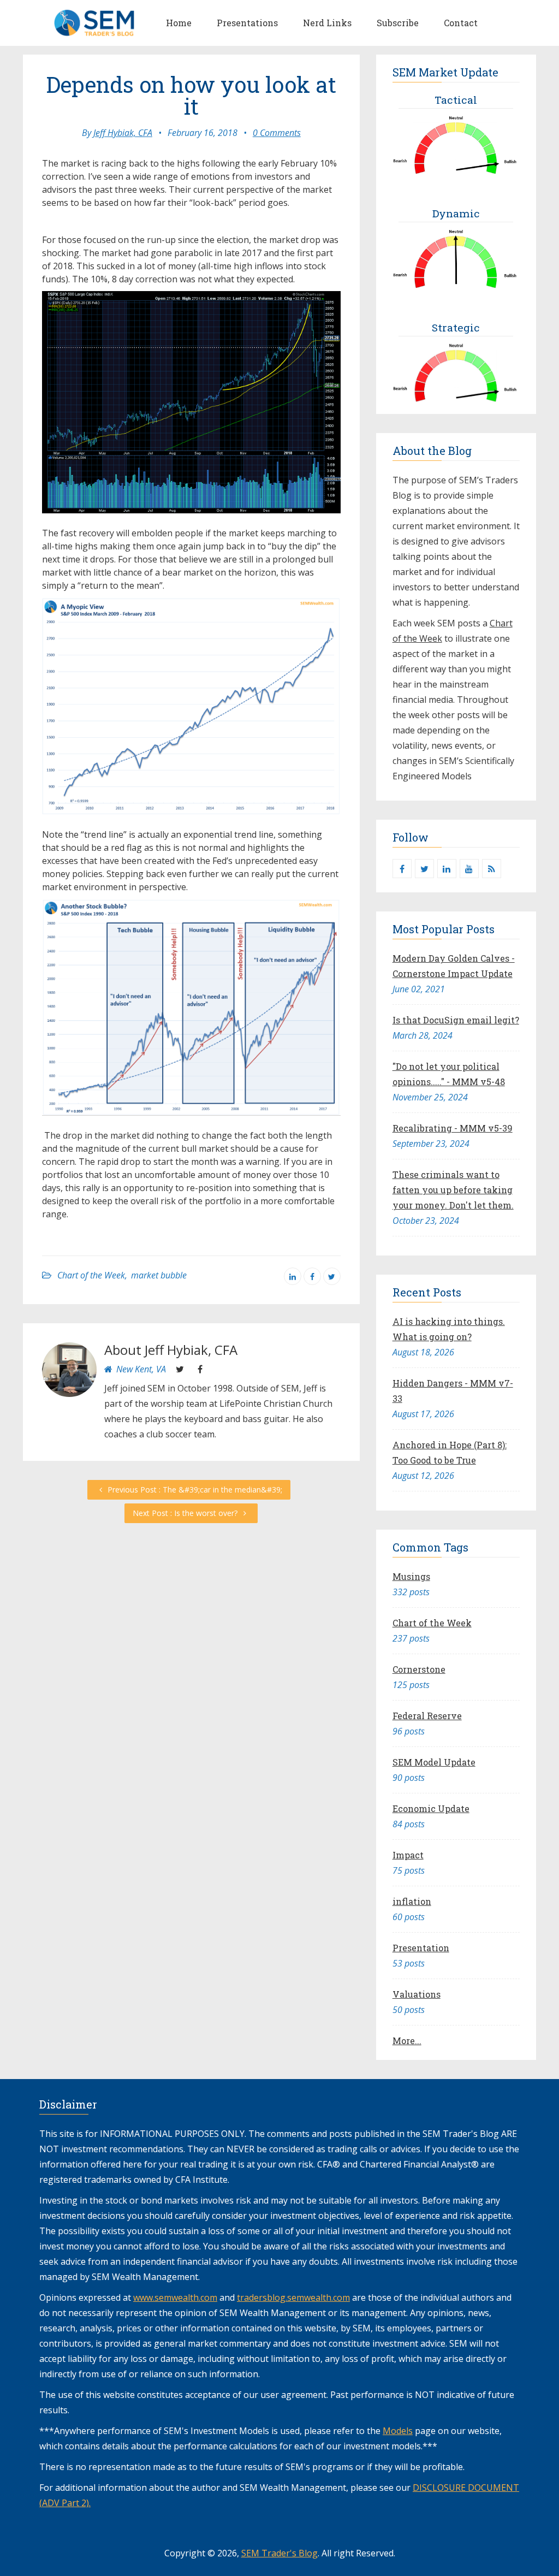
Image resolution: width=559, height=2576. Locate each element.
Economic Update (431, 1808)
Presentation (421, 1948)
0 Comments (277, 133)
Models (398, 2431)
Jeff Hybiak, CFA (123, 133)
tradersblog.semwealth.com (293, 2297)
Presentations (247, 23)
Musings (411, 1576)
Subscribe (398, 23)
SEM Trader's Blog (279, 2553)
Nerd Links (327, 23)
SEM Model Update (434, 1762)
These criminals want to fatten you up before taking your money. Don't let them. (453, 1190)
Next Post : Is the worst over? (186, 1513)
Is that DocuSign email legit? (456, 1020)
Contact (461, 23)
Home (179, 23)
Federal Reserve (427, 1716)
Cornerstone (419, 1669)
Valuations (417, 1994)
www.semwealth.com (175, 2297)
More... (407, 2041)
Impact (408, 1855)
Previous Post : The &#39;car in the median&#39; (194, 1490)
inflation (412, 1901)
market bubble (159, 1275)
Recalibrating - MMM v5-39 (453, 1128)
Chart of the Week (91, 1275)
